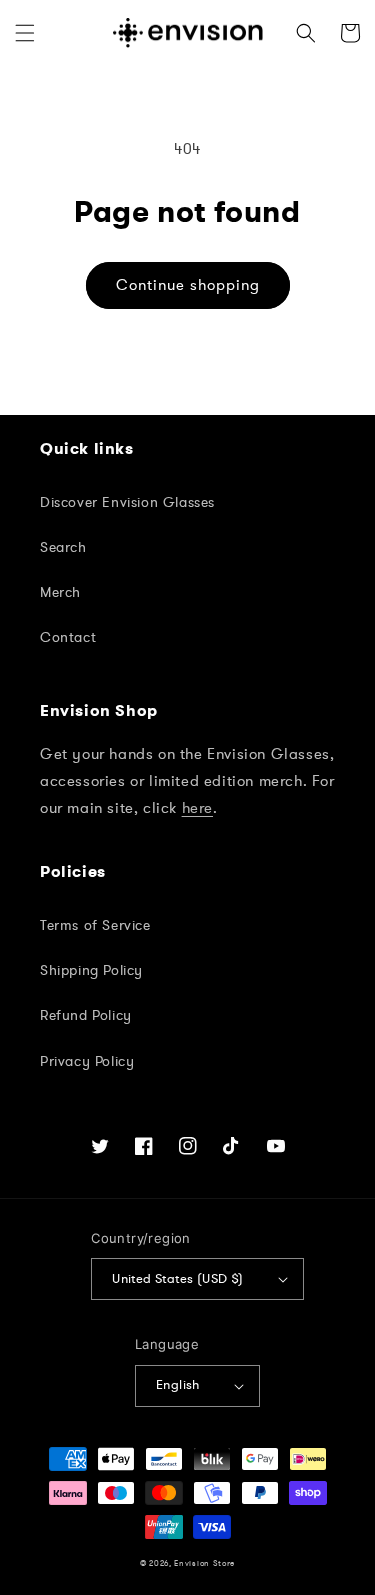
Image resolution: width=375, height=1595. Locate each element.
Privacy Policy (87, 1061)
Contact (68, 637)
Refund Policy (86, 1015)
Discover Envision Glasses (127, 502)
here (197, 808)
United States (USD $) (177, 1279)
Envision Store (204, 1563)
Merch (60, 592)
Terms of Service (95, 925)
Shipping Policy (91, 970)
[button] (25, 33)
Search (63, 547)
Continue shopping (188, 285)
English (178, 1385)
